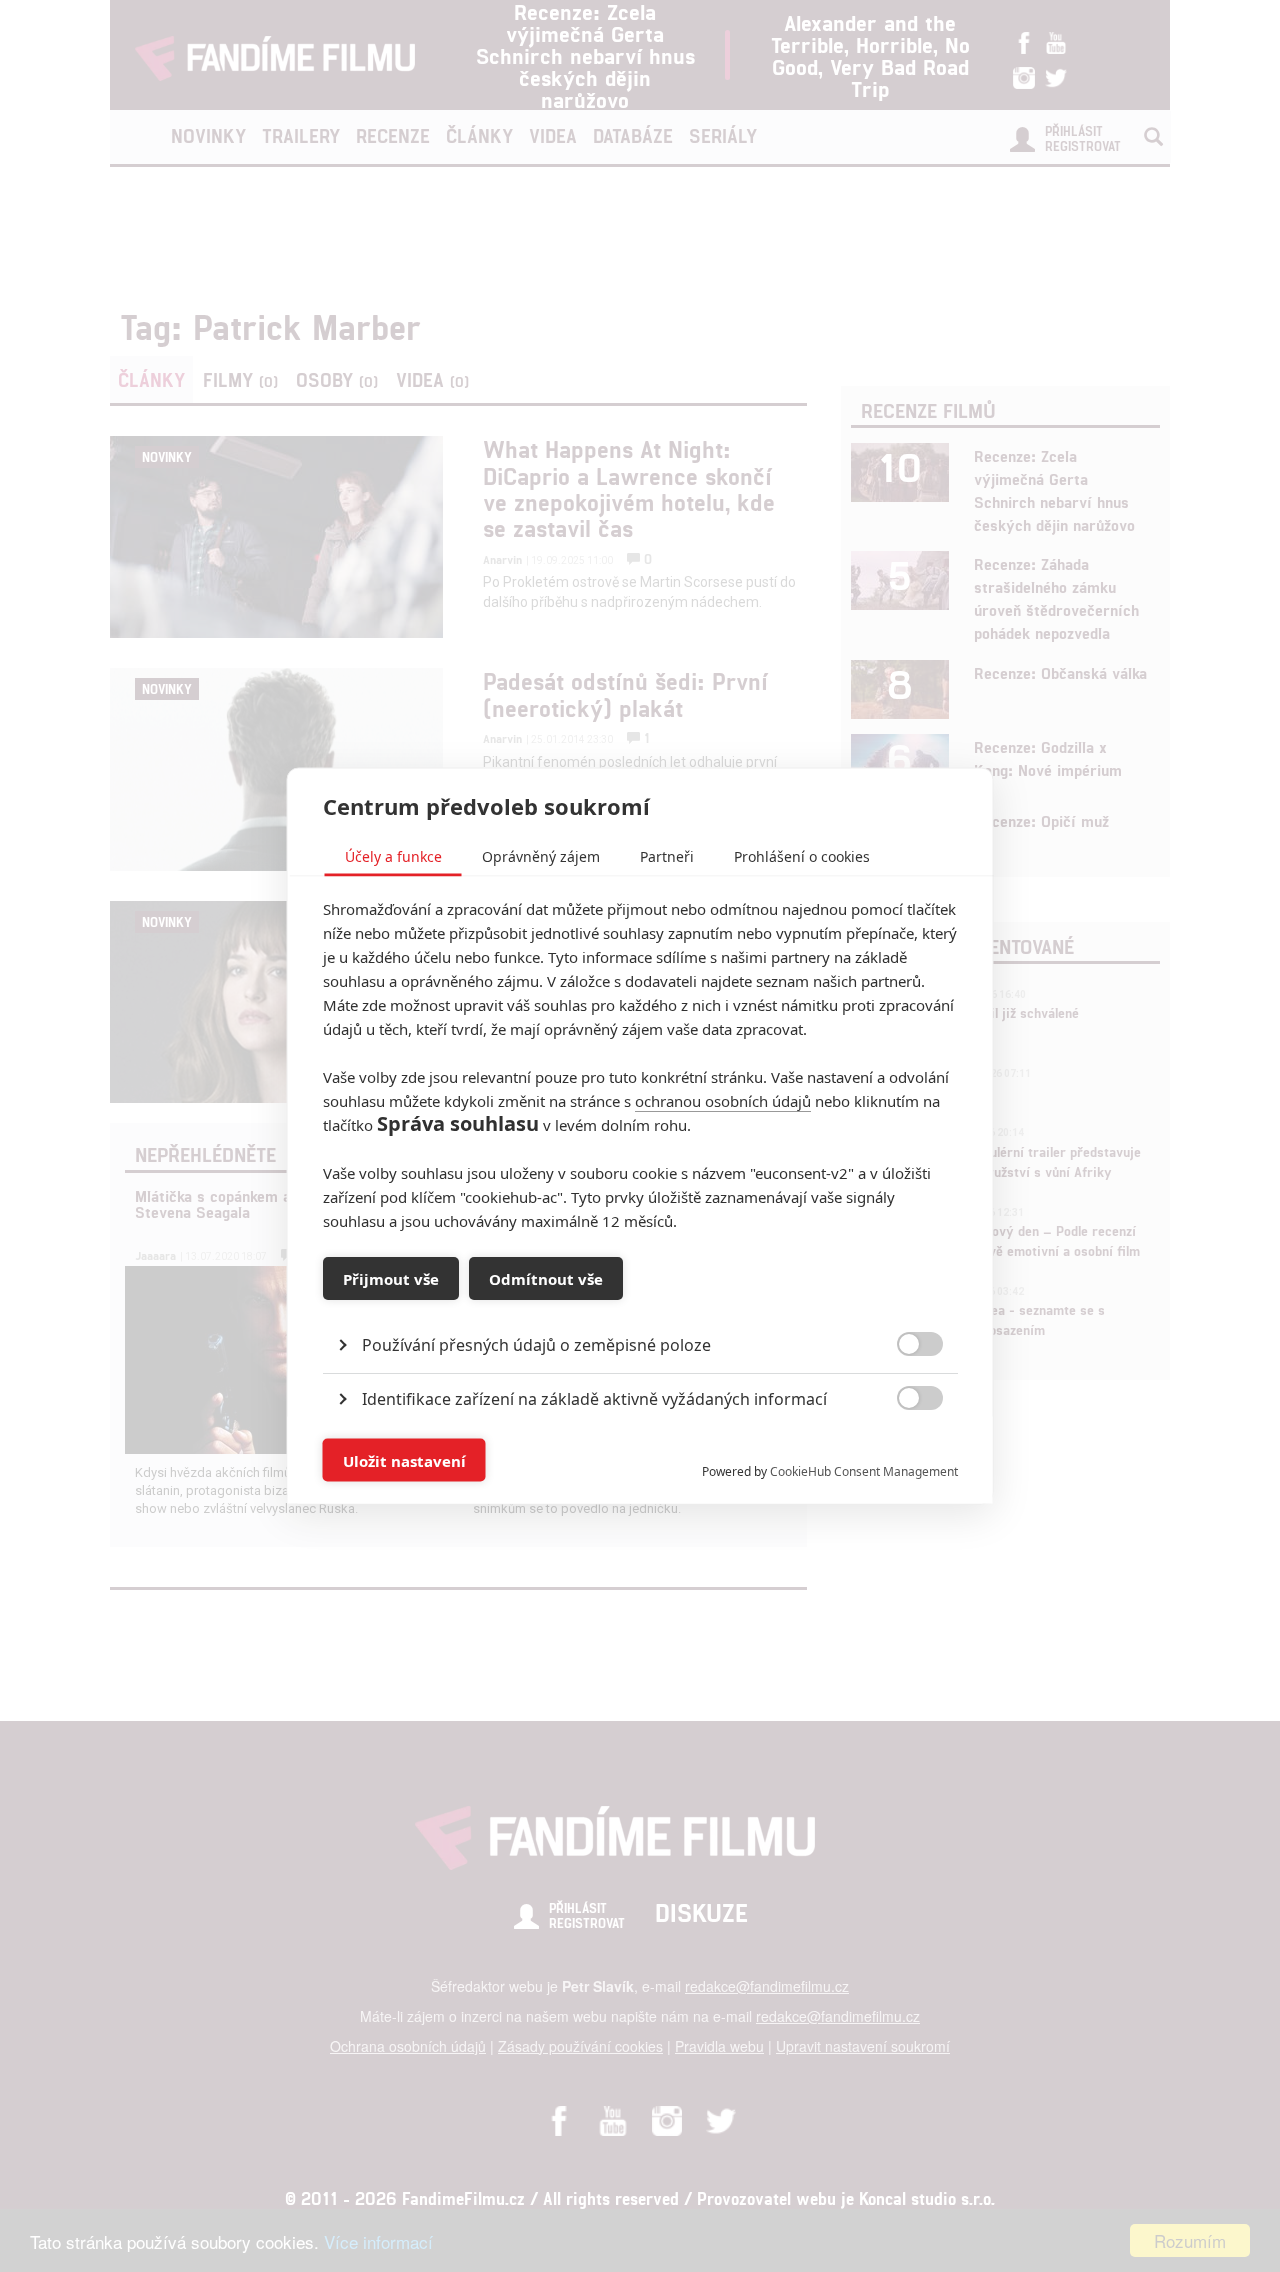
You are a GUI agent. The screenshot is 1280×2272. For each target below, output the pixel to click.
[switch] (903, 1450)
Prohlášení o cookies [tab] (802, 856)
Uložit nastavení (404, 1460)
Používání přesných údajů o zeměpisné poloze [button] (536, 1345)
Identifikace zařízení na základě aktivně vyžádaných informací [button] (594, 1399)
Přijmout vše (391, 1278)
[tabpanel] (640, 1299)
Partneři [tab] (667, 856)
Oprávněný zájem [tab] (541, 856)
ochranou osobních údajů (723, 1101)
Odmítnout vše (546, 1278)
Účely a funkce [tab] (393, 856)
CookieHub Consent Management (864, 1471)
